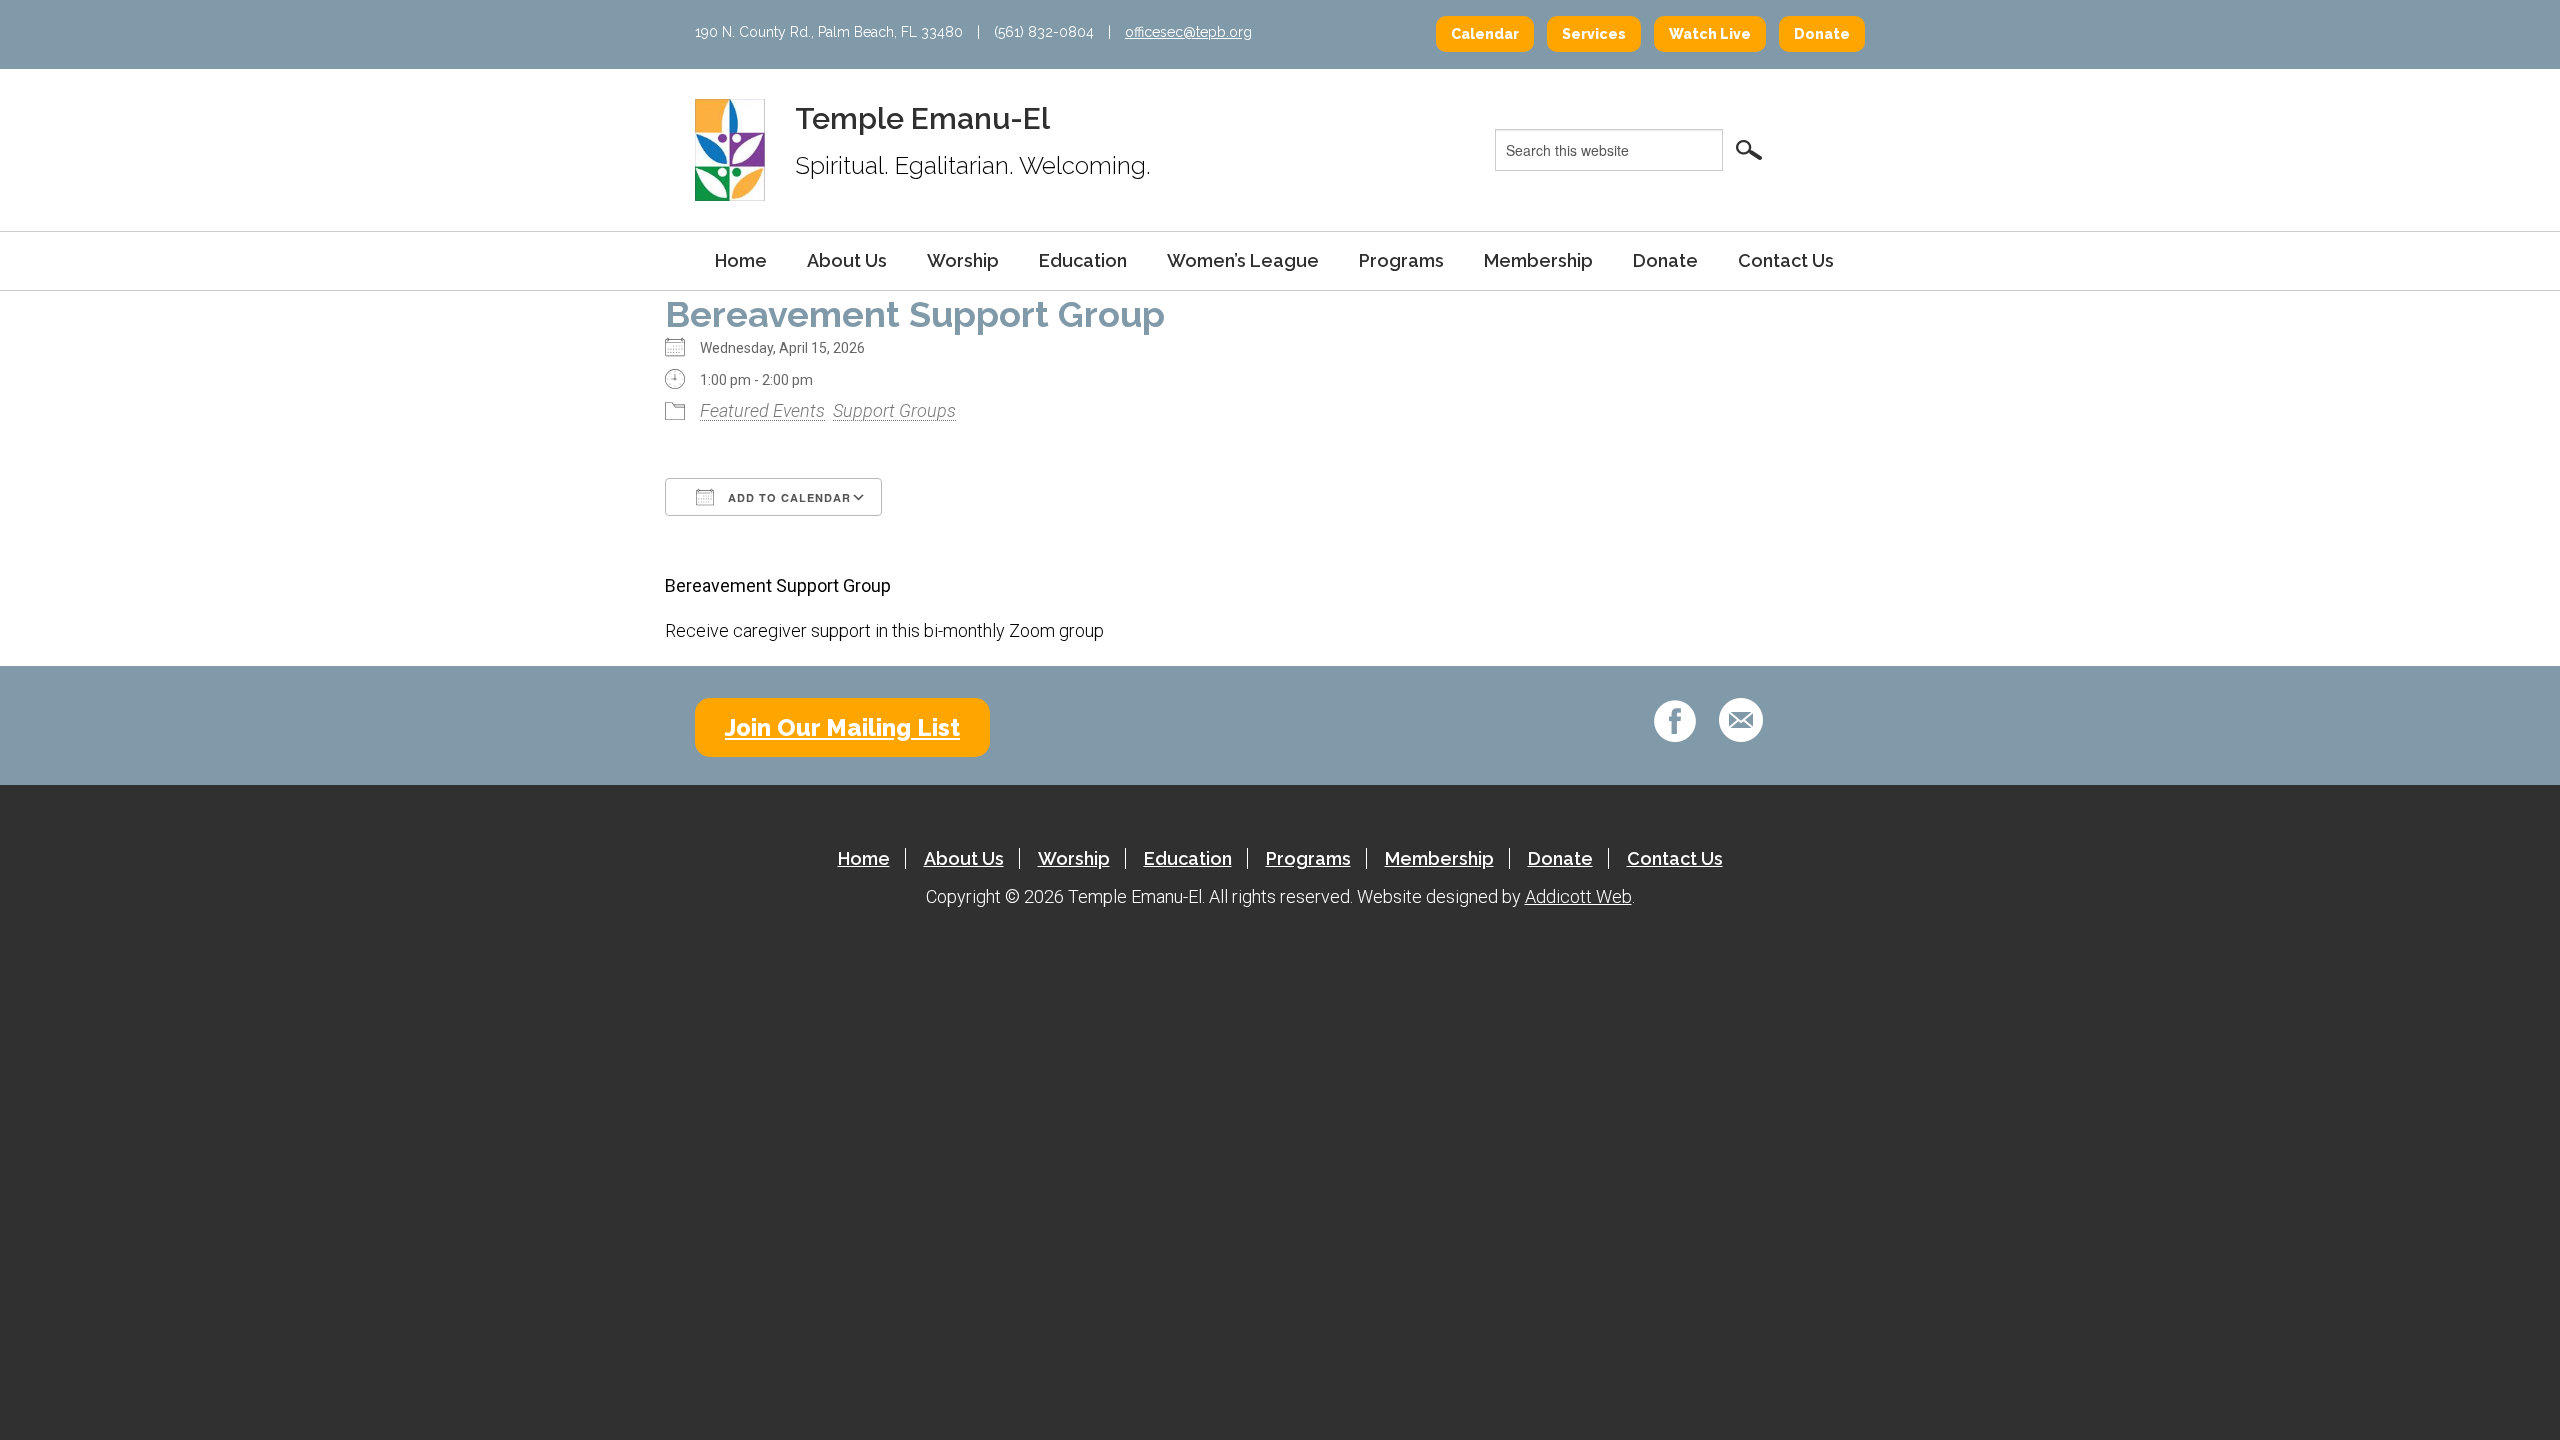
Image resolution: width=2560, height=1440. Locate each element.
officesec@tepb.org (1188, 32)
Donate (1822, 34)
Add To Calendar (787, 497)
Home (741, 260)
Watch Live (1710, 34)
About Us (847, 260)
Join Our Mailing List (842, 727)
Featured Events (762, 410)
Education (1083, 260)
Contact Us (1786, 260)
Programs (1401, 260)
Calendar (1485, 34)
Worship (963, 260)
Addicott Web (1578, 896)
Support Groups (894, 410)
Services (1594, 34)
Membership (1538, 260)
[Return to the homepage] (730, 149)
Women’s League (1243, 260)
